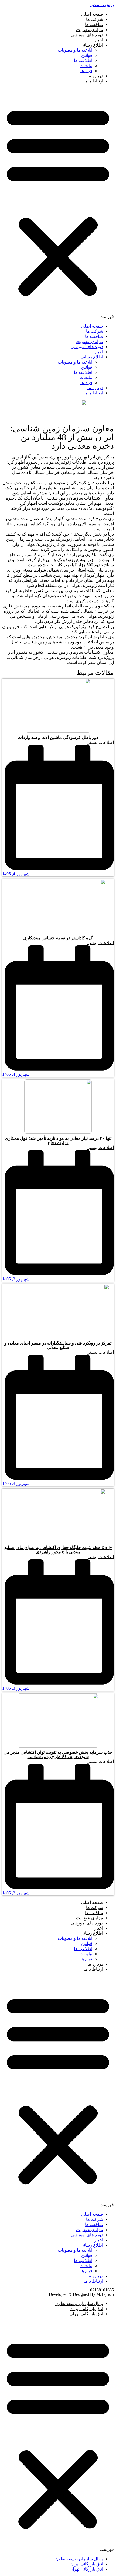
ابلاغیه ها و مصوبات (75, 50)
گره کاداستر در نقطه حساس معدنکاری (58, 938)
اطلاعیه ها (83, 60)
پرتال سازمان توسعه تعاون (79, 2303)
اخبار (99, 40)
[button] (58, 204)
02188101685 (102, 2290)
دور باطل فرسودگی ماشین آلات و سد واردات (58, 737)
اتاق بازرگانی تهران (86, 2314)
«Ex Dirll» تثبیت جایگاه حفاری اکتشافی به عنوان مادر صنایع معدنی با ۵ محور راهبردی (58, 1550)
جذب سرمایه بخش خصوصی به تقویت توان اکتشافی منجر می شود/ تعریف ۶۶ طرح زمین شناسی (58, 1754)
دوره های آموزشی (87, 35)
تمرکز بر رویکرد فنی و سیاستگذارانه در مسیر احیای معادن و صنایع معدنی (58, 1345)
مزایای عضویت (90, 30)
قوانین (87, 55)
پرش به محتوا (102, 5)
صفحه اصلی (92, 14)
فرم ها (86, 71)
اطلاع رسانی (92, 45)
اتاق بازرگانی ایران (87, 2309)
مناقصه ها (94, 24)
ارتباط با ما (93, 81)
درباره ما (95, 76)
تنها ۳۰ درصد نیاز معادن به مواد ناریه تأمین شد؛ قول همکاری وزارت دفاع (58, 1140)
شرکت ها (95, 19)
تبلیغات (86, 66)
